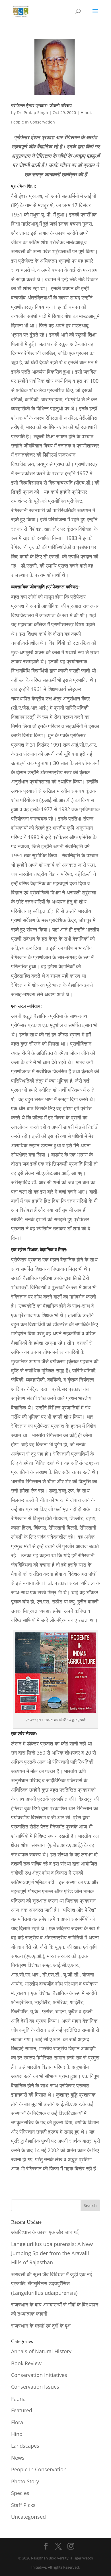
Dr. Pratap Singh (32, 113)
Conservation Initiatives (39, 2375)
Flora (17, 2422)
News (18, 2458)
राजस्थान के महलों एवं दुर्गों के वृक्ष (41, 2326)
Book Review (26, 2363)
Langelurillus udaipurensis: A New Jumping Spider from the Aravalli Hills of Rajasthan (52, 2253)
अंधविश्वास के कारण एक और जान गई (45, 2232)
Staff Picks (23, 2505)
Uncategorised (28, 2517)
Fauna (18, 2399)
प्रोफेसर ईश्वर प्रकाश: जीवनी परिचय (41, 106)
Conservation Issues (35, 2387)
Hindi (86, 113)
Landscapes (25, 2446)
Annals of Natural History (41, 2351)
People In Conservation (33, 122)
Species (20, 2493)
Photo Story (25, 2481)
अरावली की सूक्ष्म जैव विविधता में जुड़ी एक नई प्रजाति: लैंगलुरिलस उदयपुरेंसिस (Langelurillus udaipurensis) (52, 2284)
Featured (22, 2410)
